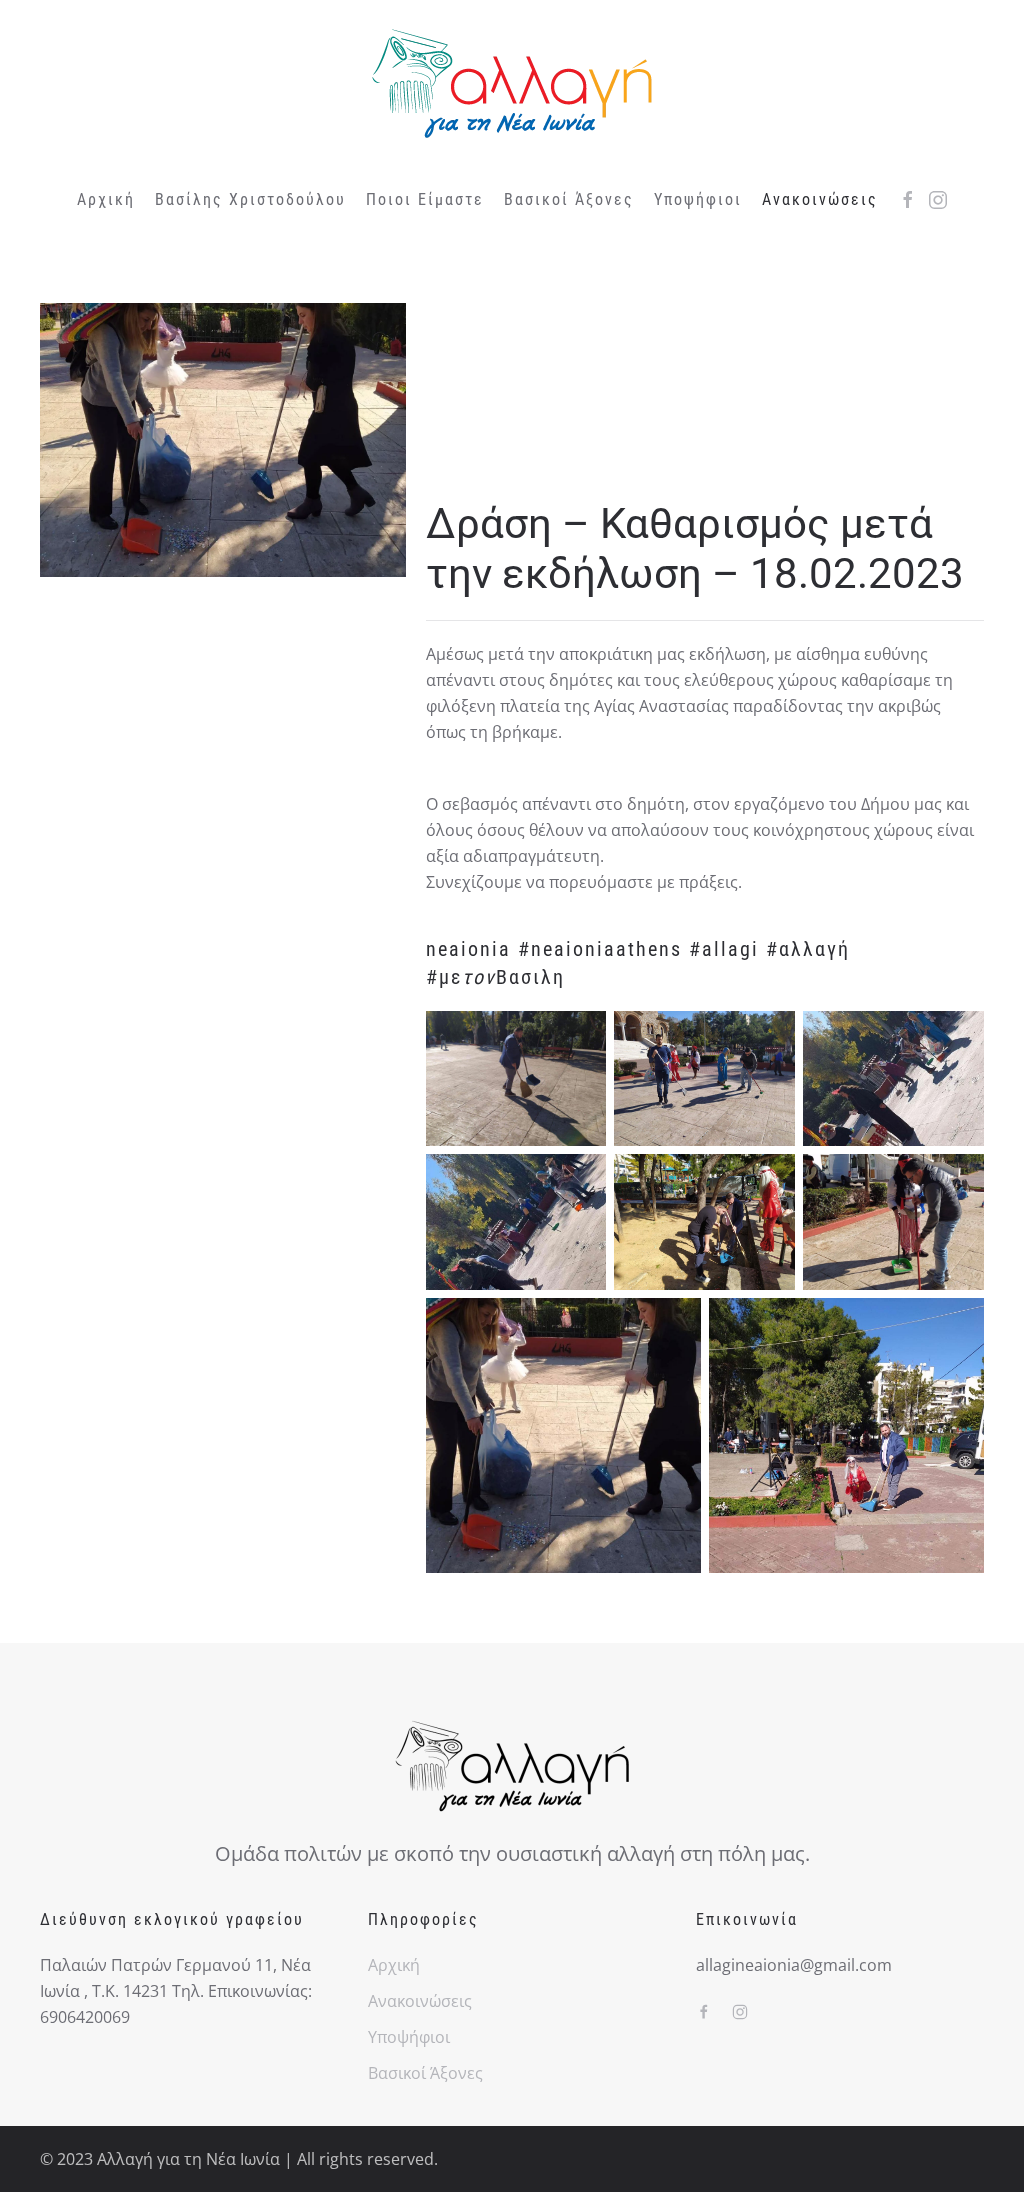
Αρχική (106, 199)
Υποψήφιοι (698, 199)
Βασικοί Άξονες (569, 199)
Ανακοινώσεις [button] (820, 199)
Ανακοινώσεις (420, 2001)
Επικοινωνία (747, 1919)
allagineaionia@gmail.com (794, 1965)
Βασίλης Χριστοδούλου (250, 199)
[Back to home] (512, 83)
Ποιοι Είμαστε (425, 199)
